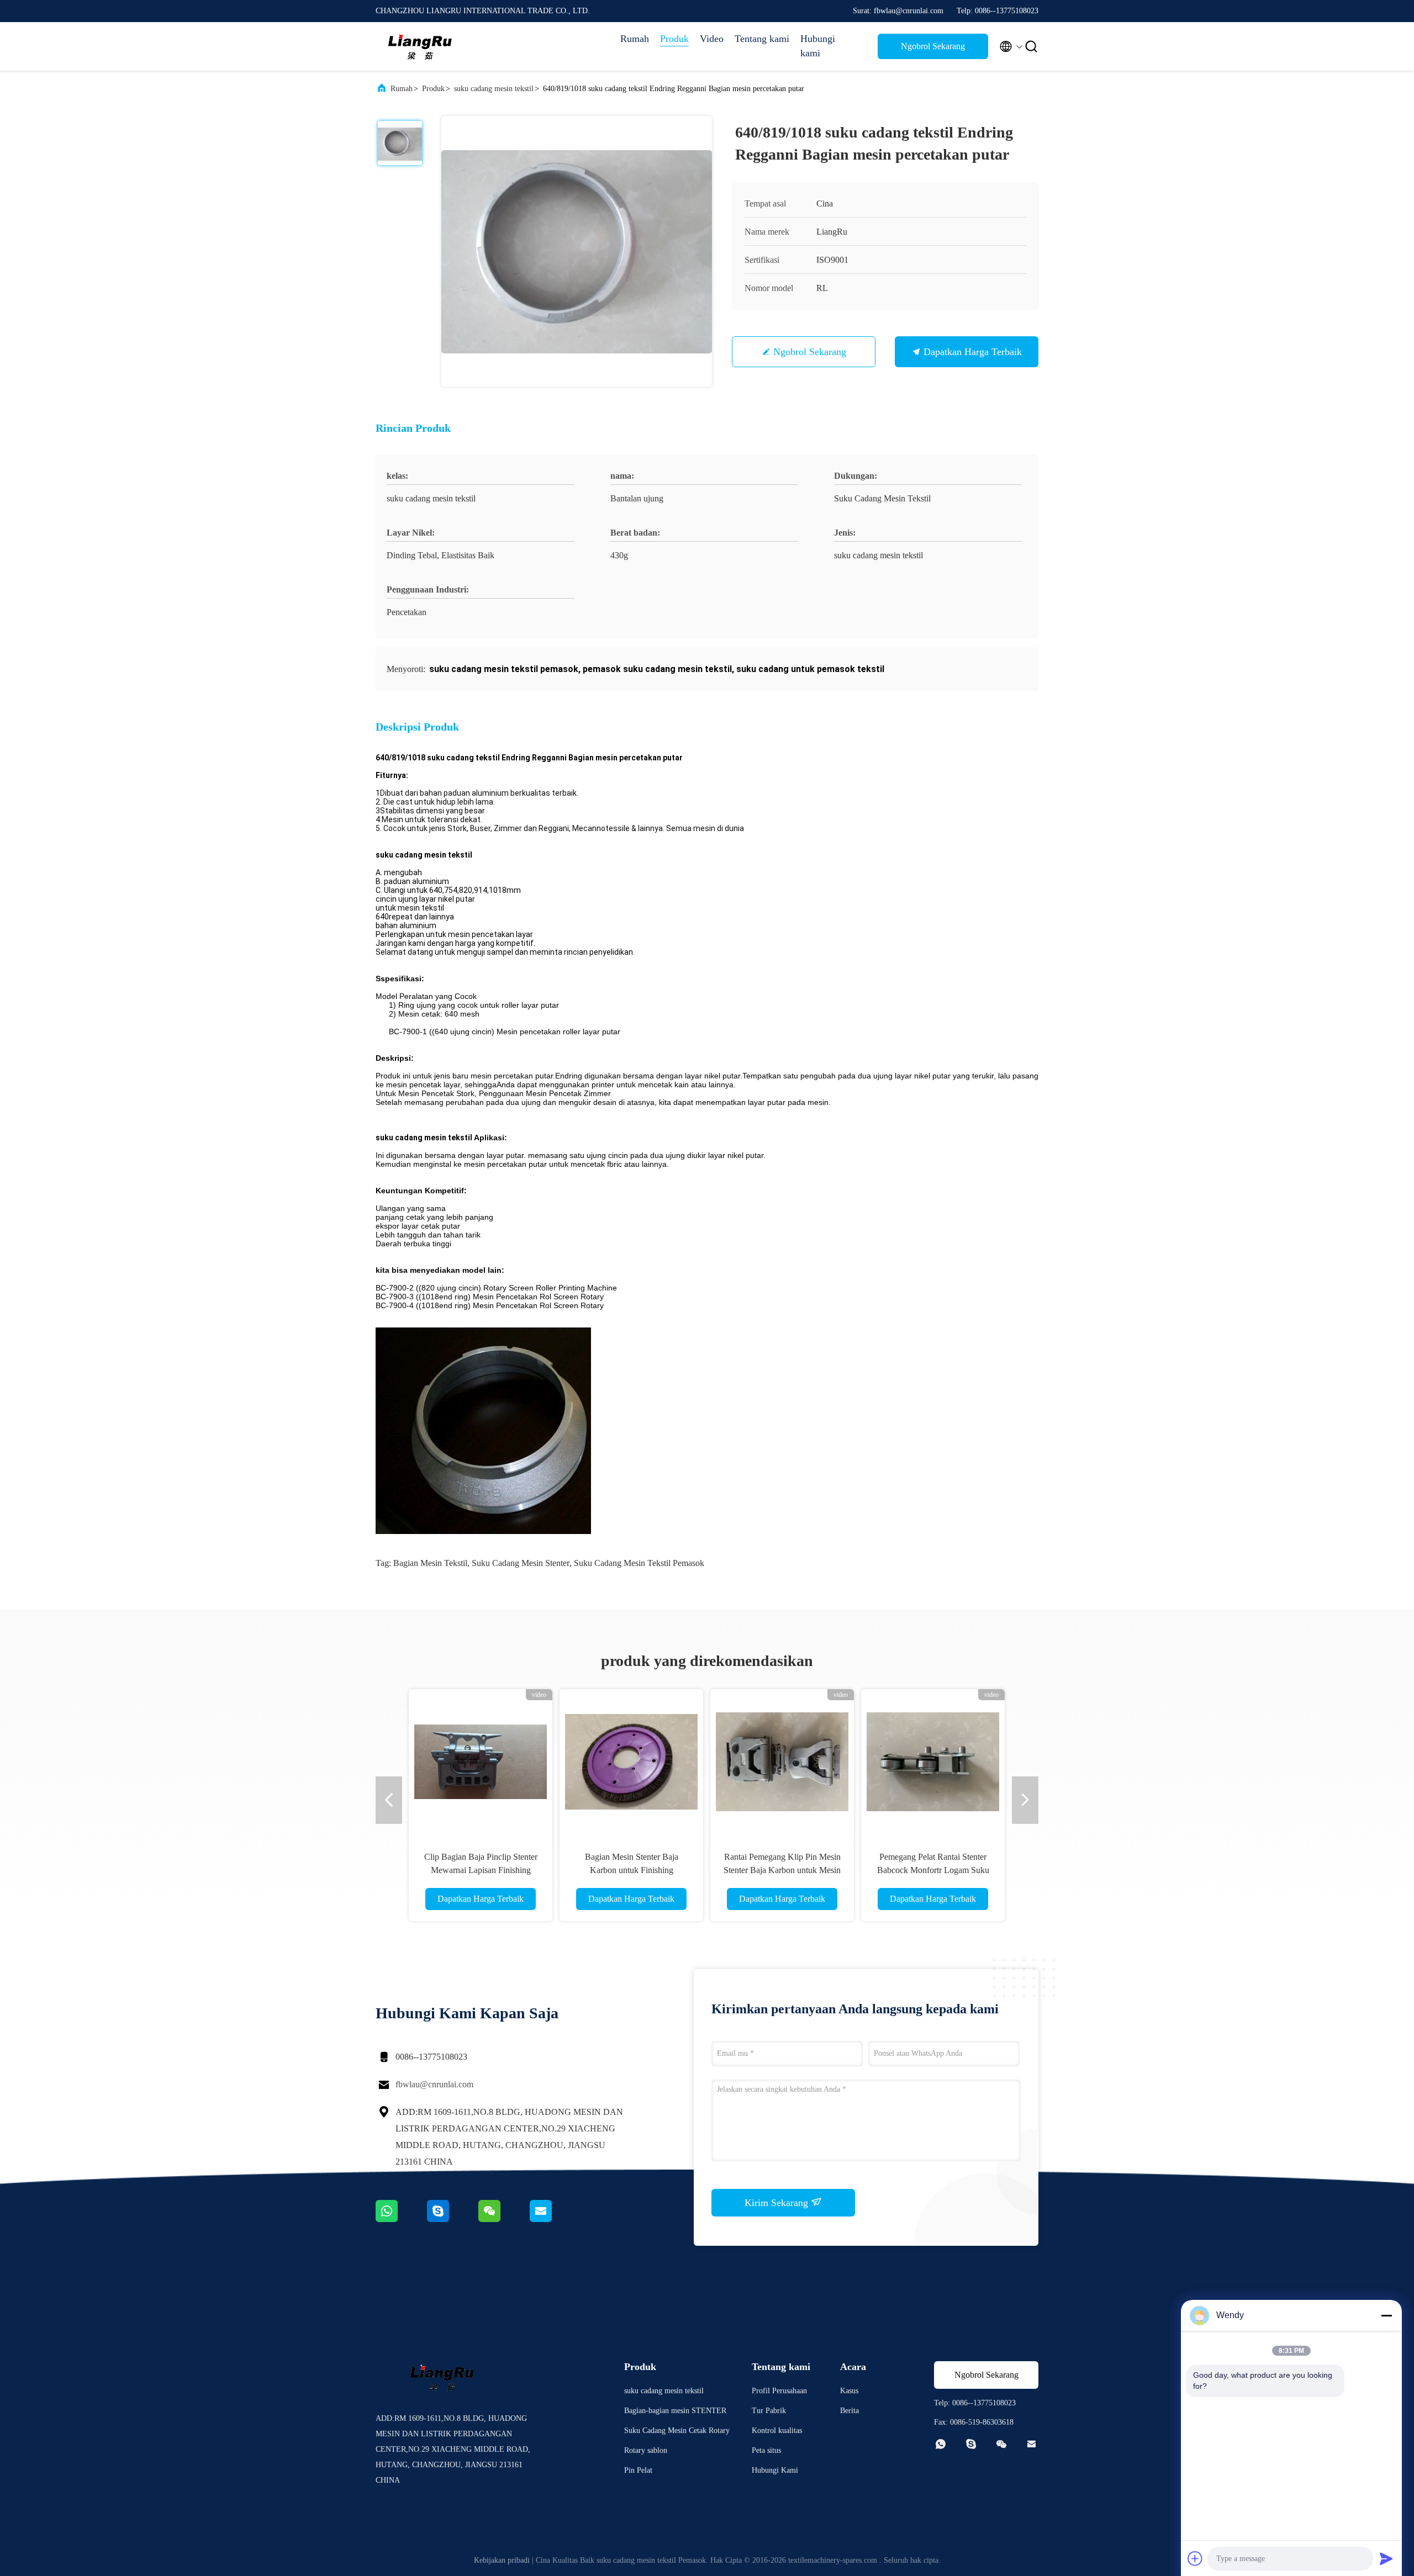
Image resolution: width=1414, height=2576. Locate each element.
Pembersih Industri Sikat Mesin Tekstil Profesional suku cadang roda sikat (933, 1870)
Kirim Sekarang (778, 2203)
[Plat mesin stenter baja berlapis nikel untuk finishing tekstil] (481, 1761)
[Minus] (1386, 2315)
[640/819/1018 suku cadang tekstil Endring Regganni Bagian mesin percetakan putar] (577, 251)
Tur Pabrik (769, 2411)
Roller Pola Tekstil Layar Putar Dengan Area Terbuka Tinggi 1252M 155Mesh (782, 1870)
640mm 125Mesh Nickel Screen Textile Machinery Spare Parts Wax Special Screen (631, 1870)
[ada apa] (401, 2219)
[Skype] (453, 2219)
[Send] (1386, 2558)
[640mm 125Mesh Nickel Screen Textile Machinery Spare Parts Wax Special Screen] (631, 1761)
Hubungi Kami (775, 2470)
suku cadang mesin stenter (521, 1563)
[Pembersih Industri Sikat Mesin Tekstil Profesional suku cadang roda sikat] (933, 1761)
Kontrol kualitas (777, 2430)
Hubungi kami (818, 46)
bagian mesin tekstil (430, 1563)
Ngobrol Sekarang (933, 46)
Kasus (849, 2391)
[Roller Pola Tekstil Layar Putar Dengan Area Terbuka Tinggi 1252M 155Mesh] (782, 1761)
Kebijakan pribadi (502, 2560)
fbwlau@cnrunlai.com (434, 2084)
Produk (674, 39)
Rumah (635, 39)
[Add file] (1195, 2558)
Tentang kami (762, 39)
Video (712, 39)
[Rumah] (420, 46)
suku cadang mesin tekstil (494, 89)
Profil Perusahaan (779, 2391)
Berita (850, 2411)
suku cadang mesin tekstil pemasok (639, 1563)
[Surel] (555, 2219)
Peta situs (766, 2450)
